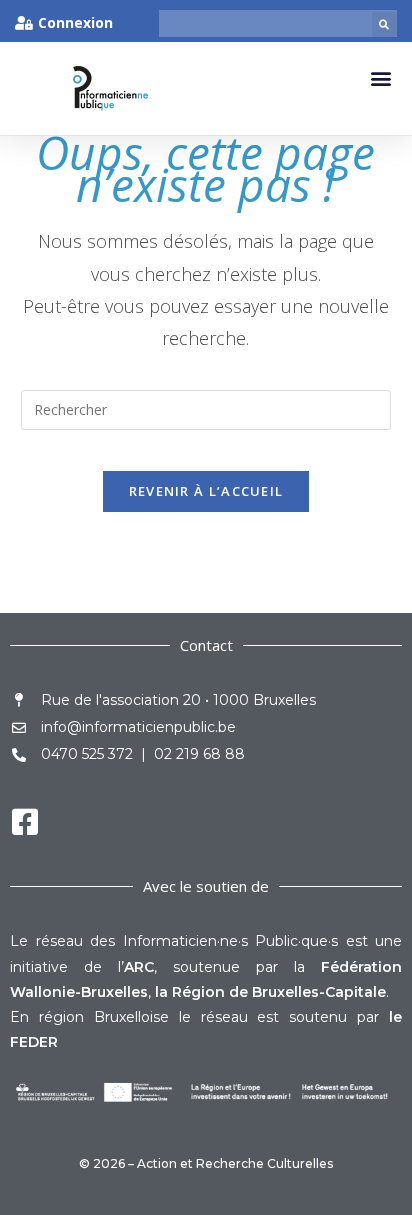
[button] (384, 24)
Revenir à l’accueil (206, 491)
